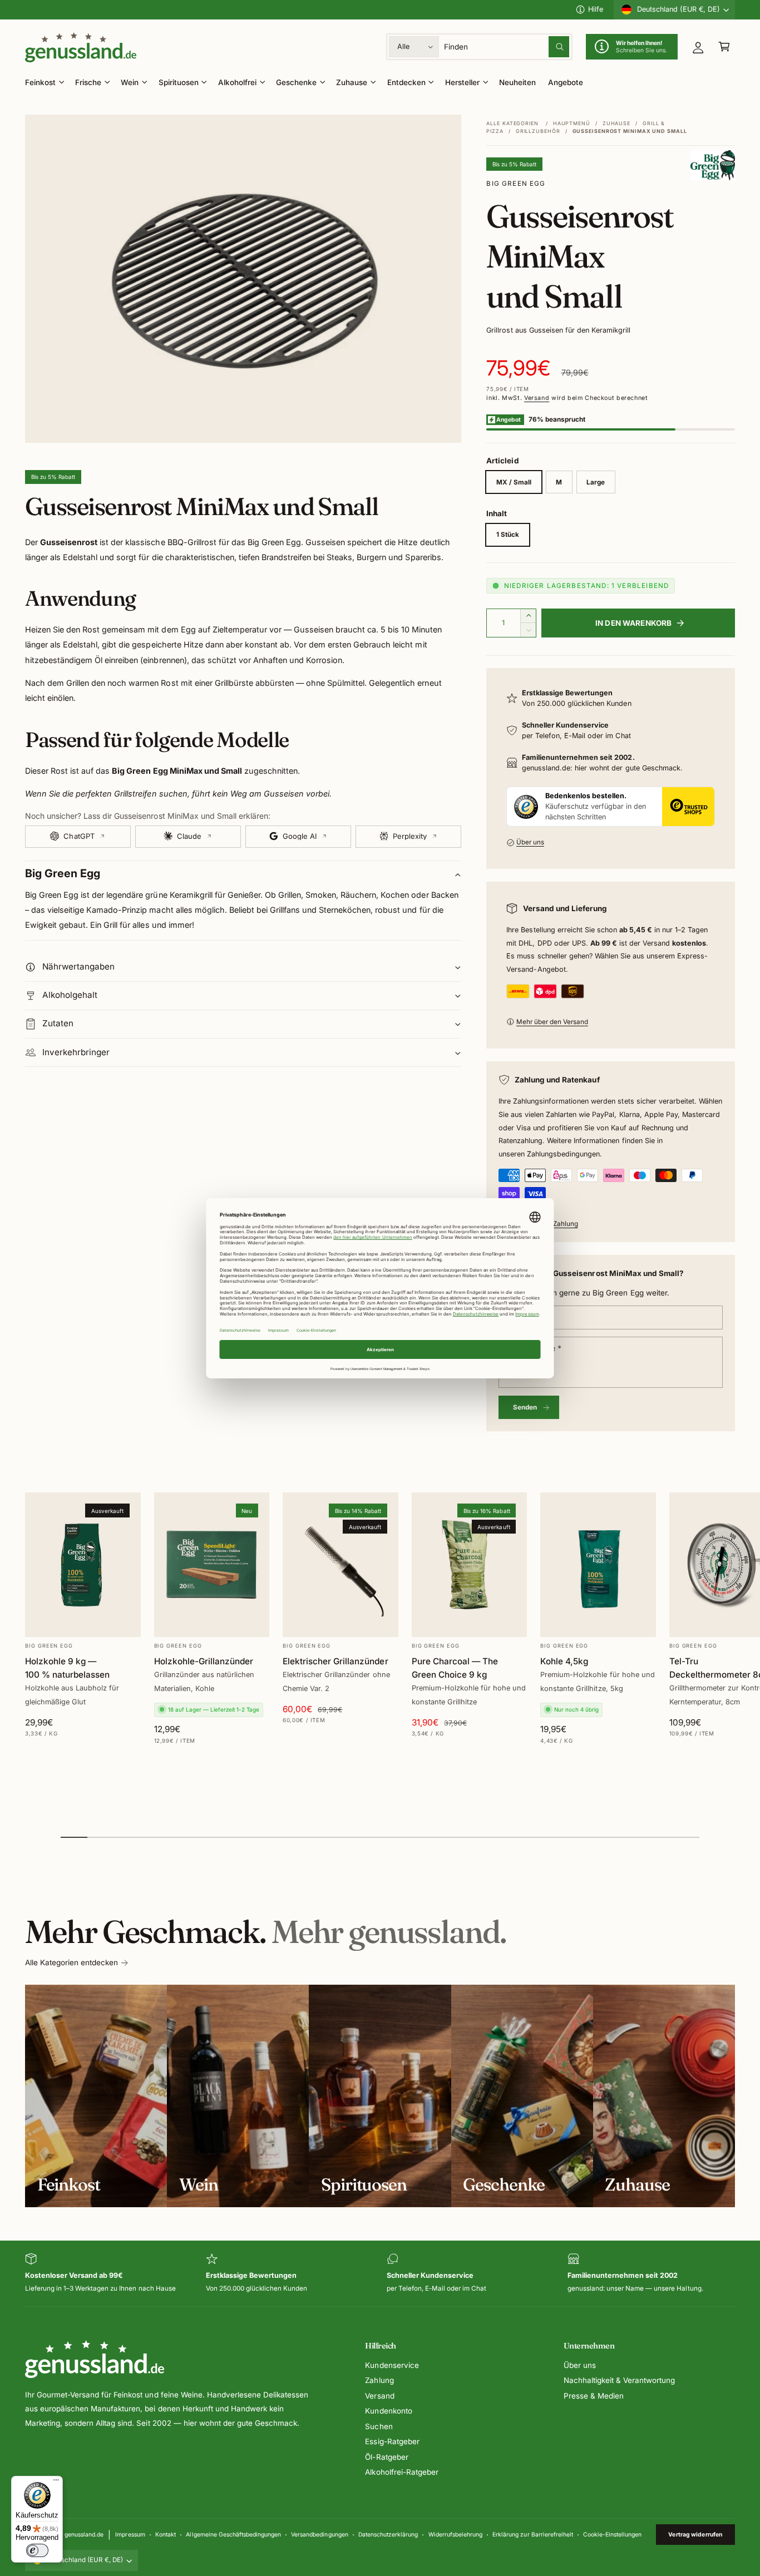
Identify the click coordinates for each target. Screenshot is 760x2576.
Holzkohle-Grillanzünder (204, 1661)
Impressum (130, 2534)
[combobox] (507, 47)
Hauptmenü (572, 123)
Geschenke (296, 82)
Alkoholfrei (237, 82)
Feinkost (40, 82)
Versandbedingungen (319, 2534)
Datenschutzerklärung (388, 2534)
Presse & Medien (594, 2396)
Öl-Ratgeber (386, 2457)
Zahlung (379, 2380)
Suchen (379, 2426)
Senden (525, 1407)
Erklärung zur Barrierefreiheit (532, 2534)
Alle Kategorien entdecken (71, 1962)
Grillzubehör (538, 131)
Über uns (530, 842)
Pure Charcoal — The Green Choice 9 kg (455, 1668)
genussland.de (84, 2534)
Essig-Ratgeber (392, 2441)
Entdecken (406, 82)
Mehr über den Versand (552, 1022)
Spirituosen (179, 82)
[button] (724, 47)
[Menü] (56, 2483)
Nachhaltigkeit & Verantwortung (619, 2380)
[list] (380, 2274)
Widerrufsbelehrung (455, 2534)
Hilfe (596, 9)
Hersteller (462, 82)
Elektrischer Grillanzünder (335, 1661)
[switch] (37, 2550)
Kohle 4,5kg (564, 1661)
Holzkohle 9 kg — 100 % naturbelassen (67, 1668)
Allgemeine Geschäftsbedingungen (233, 2534)
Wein (130, 82)
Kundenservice (392, 2365)
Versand (537, 398)
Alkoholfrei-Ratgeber (401, 2472)
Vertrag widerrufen (695, 2534)
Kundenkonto (388, 2411)
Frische (88, 82)
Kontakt (166, 2534)
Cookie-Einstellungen (612, 2534)
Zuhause (352, 82)
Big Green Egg (516, 184)
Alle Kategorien (512, 123)
